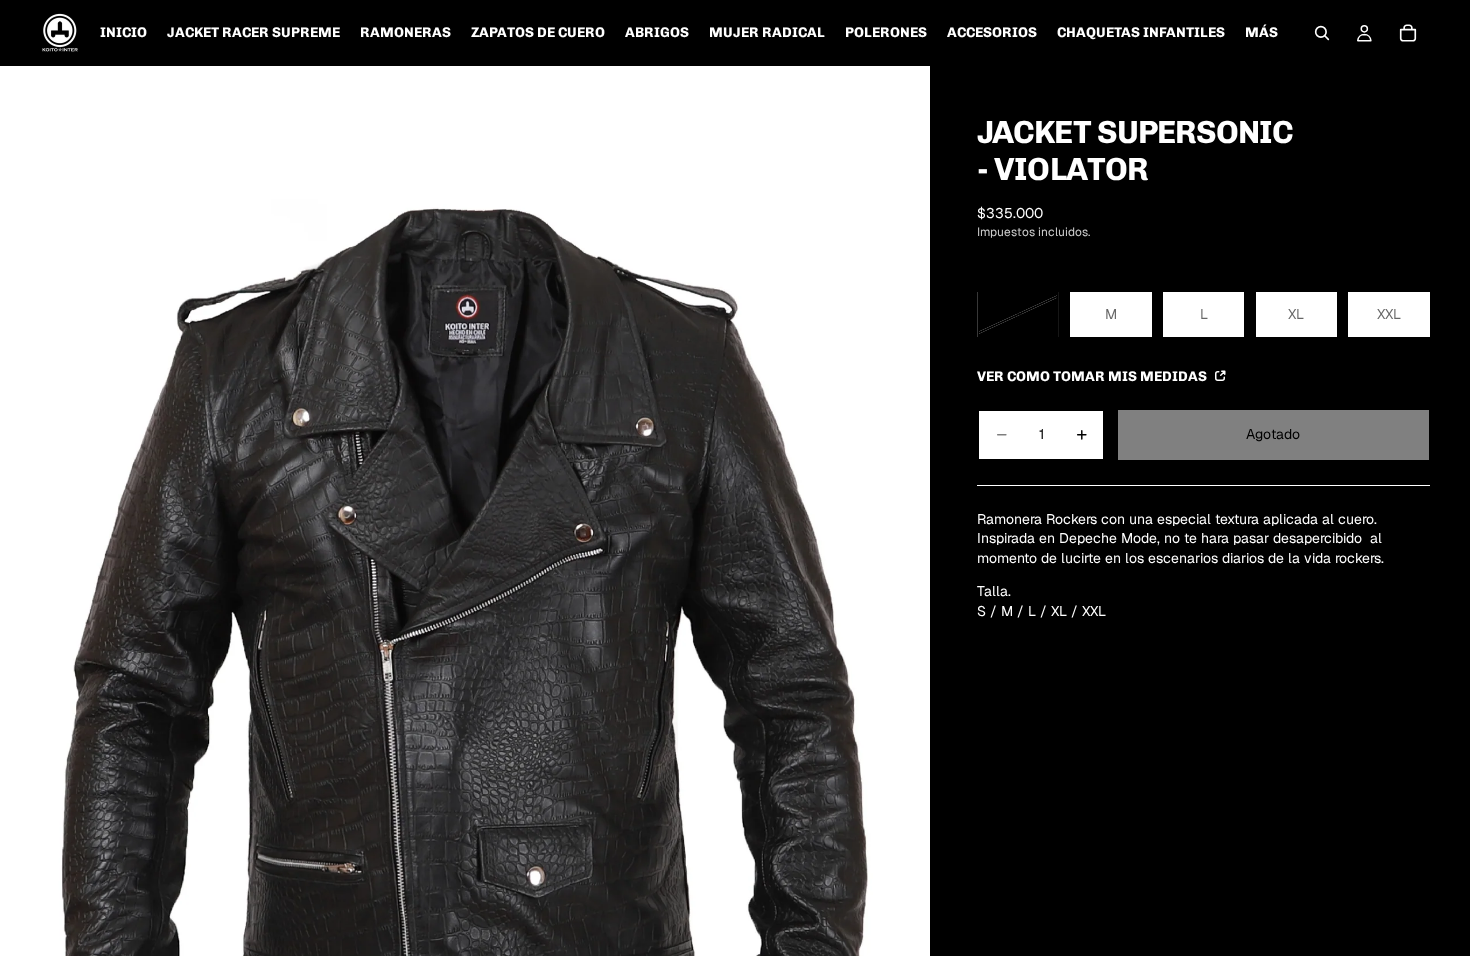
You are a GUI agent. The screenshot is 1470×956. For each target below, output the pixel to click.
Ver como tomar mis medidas (1093, 376)
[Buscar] (1322, 33)
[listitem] (1261, 33)
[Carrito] (1408, 33)
